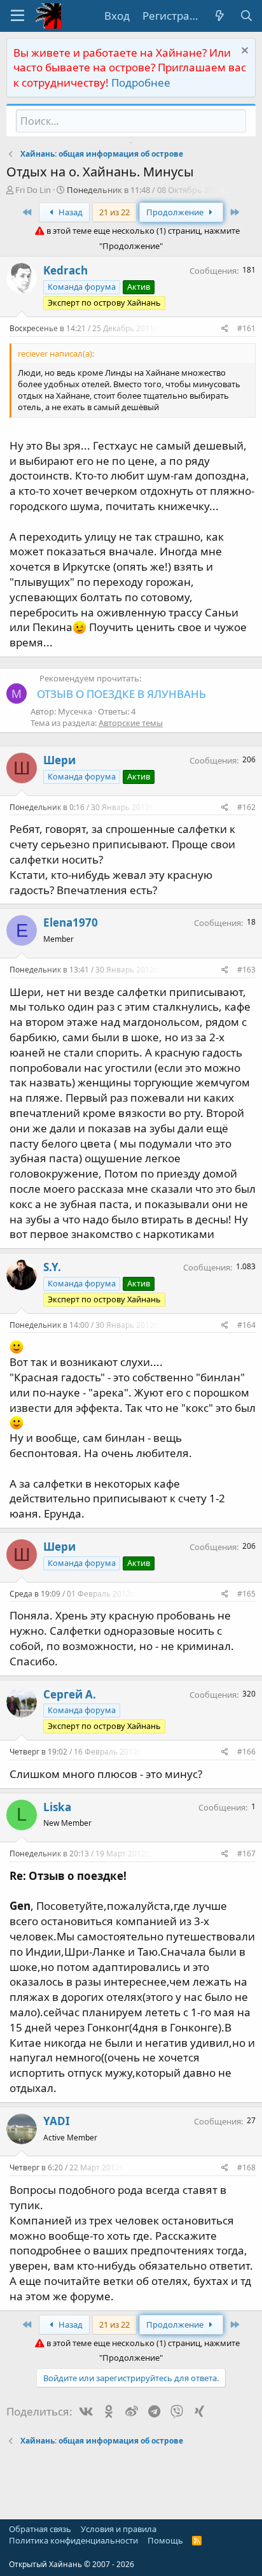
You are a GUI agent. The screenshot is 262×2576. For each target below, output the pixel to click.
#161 (246, 328)
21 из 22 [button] (114, 212)
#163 (246, 970)
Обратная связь (40, 2529)
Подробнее (141, 82)
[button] (17, 16)
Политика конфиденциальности (73, 2540)
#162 (246, 807)
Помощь (165, 2540)
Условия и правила (119, 2529)
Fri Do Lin (33, 190)
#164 (246, 1325)
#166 (246, 1752)
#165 (246, 1594)
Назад (70, 212)
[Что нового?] (219, 16)
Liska (57, 1807)
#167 (246, 1854)
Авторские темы (131, 723)
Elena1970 (71, 922)
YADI (57, 2121)
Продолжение (176, 212)
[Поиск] (246, 16)
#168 (246, 2167)
